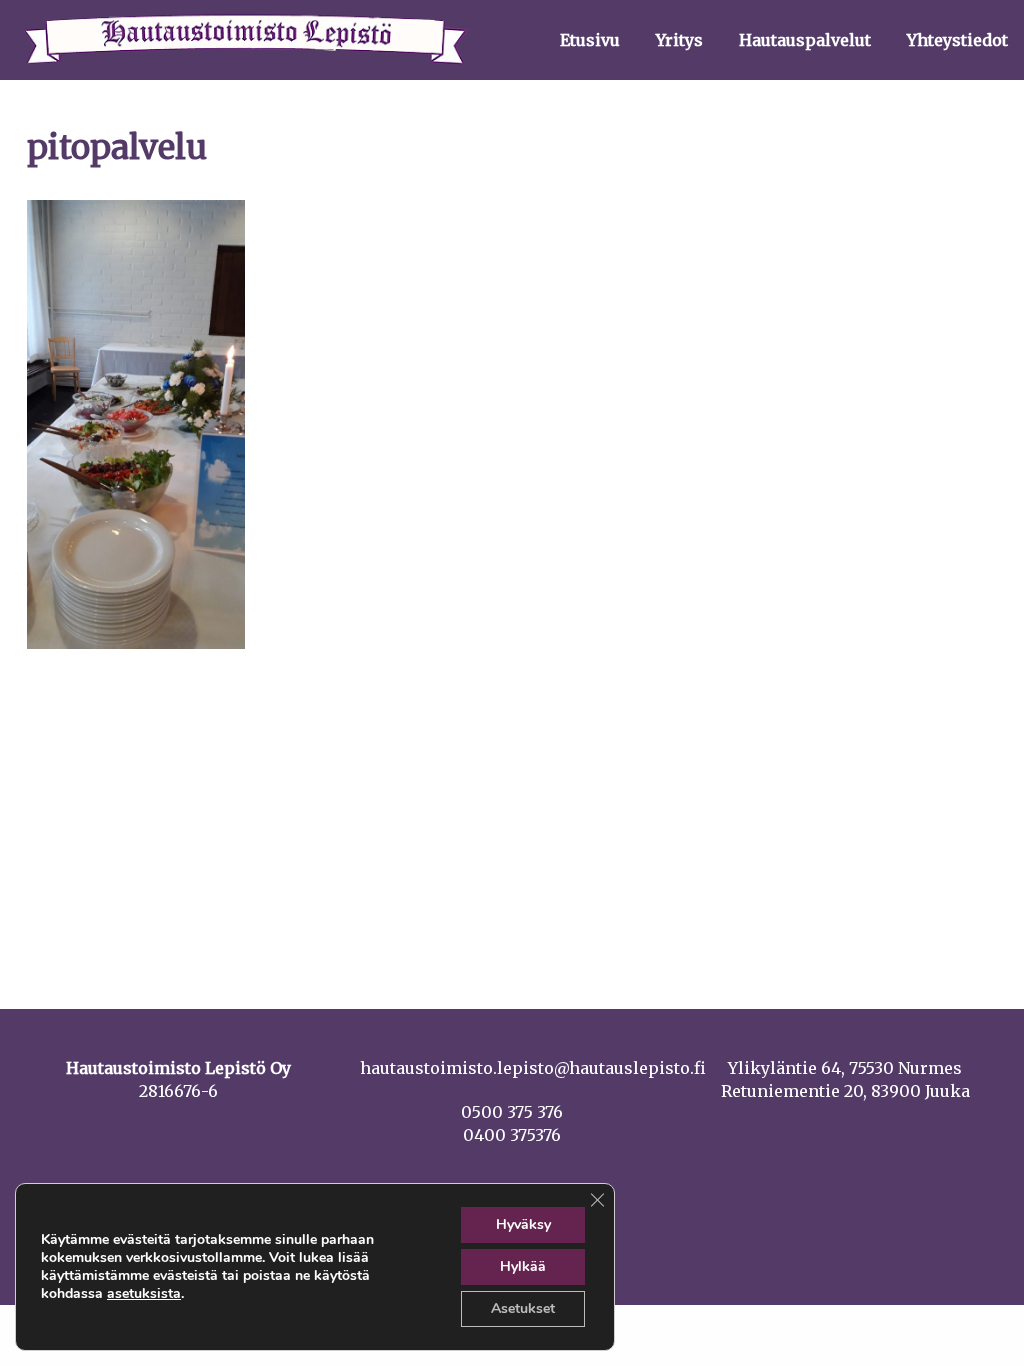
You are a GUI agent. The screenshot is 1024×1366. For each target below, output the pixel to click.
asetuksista (144, 1294)
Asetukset (523, 1308)
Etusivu (590, 40)
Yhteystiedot (957, 40)
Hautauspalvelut (805, 40)
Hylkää (523, 1266)
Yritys (679, 40)
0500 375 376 (512, 1112)
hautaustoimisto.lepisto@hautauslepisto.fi (533, 1068)
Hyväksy (523, 1224)
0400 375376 (512, 1135)
